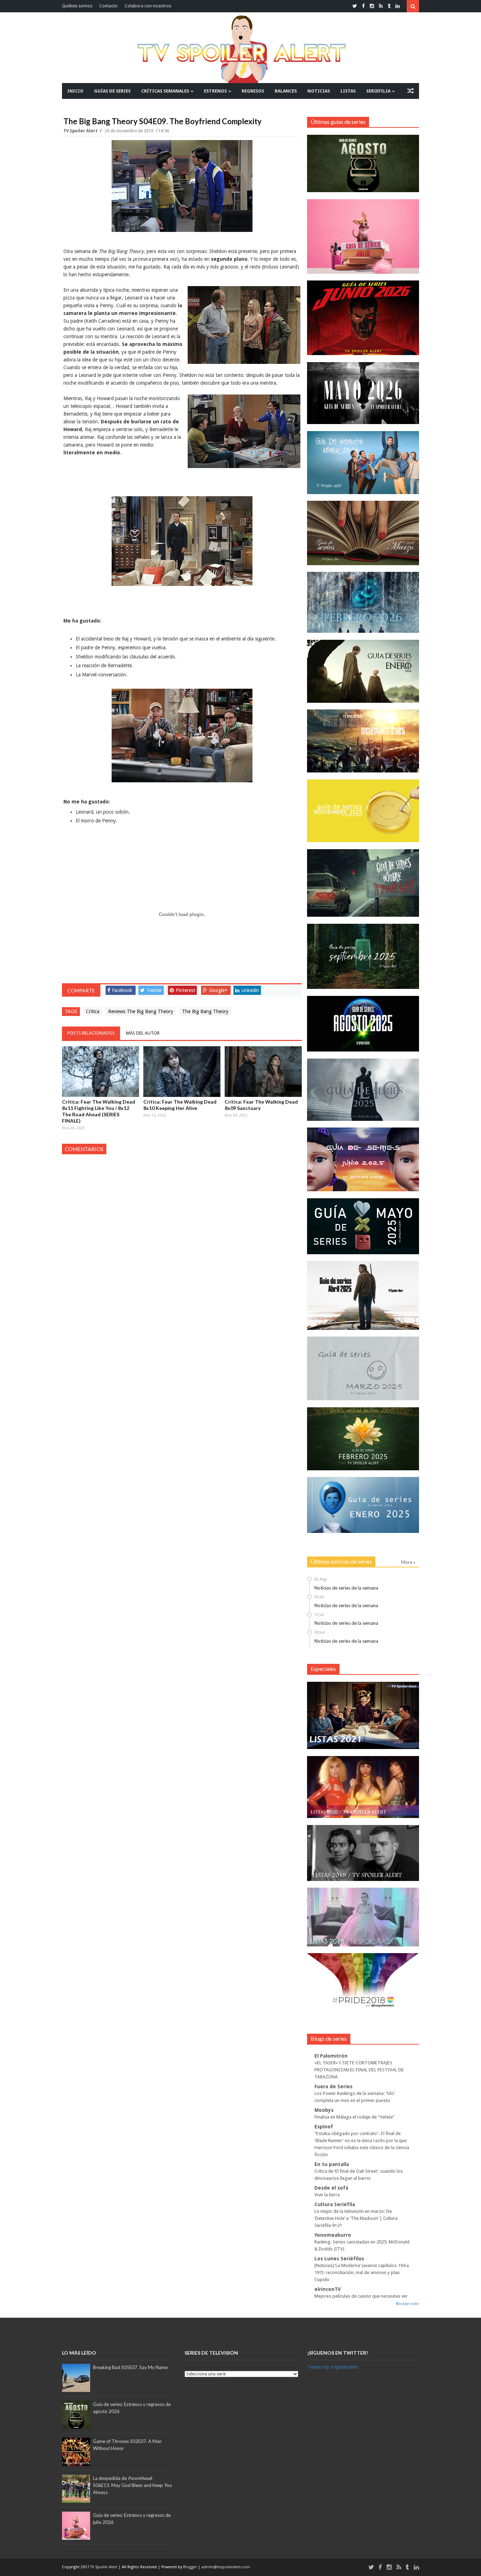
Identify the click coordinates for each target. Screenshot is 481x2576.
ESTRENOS (215, 91)
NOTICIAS (319, 91)
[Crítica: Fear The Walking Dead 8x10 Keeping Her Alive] (182, 1072)
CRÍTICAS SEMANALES (165, 91)
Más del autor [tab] (143, 1033)
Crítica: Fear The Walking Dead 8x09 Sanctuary (261, 1105)
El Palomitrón (331, 2056)
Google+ (218, 990)
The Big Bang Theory (205, 1011)
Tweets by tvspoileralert (333, 2367)
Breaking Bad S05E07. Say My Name (130, 2367)
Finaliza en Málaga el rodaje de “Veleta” (354, 2117)
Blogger (190, 2567)
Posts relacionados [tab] (91, 1033)
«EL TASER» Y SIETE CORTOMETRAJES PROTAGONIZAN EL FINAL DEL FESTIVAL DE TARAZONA (359, 2070)
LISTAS (348, 91)
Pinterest (185, 990)
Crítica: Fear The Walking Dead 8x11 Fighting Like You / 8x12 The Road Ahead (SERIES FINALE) (99, 1111)
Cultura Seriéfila (335, 2204)
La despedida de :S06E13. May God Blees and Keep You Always (132, 2485)
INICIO (75, 91)
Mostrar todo (407, 2304)
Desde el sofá (331, 2188)
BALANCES (286, 91)
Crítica (93, 1011)
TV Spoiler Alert (81, 131)
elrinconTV (328, 2289)
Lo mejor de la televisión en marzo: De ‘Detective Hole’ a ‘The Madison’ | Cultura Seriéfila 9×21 (356, 2218)
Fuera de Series (333, 2086)
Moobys (324, 2110)
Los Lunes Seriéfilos (339, 2259)
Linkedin (250, 990)
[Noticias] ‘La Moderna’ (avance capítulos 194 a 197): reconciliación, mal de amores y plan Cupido (362, 2272)
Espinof (324, 2127)
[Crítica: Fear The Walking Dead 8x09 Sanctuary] (263, 1072)
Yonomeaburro (333, 2235)
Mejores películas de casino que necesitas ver (361, 2296)
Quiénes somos (77, 6)
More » (408, 1562)
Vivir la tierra (327, 2195)
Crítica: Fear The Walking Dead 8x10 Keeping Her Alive (180, 1105)
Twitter (154, 990)
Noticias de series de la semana (346, 1588)
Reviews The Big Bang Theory (141, 1011)
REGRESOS (253, 91)
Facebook (122, 990)
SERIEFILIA (378, 91)
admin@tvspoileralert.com (226, 2567)
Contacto (108, 6)
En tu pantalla (332, 2164)
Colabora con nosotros (148, 6)
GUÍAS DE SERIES (112, 91)
